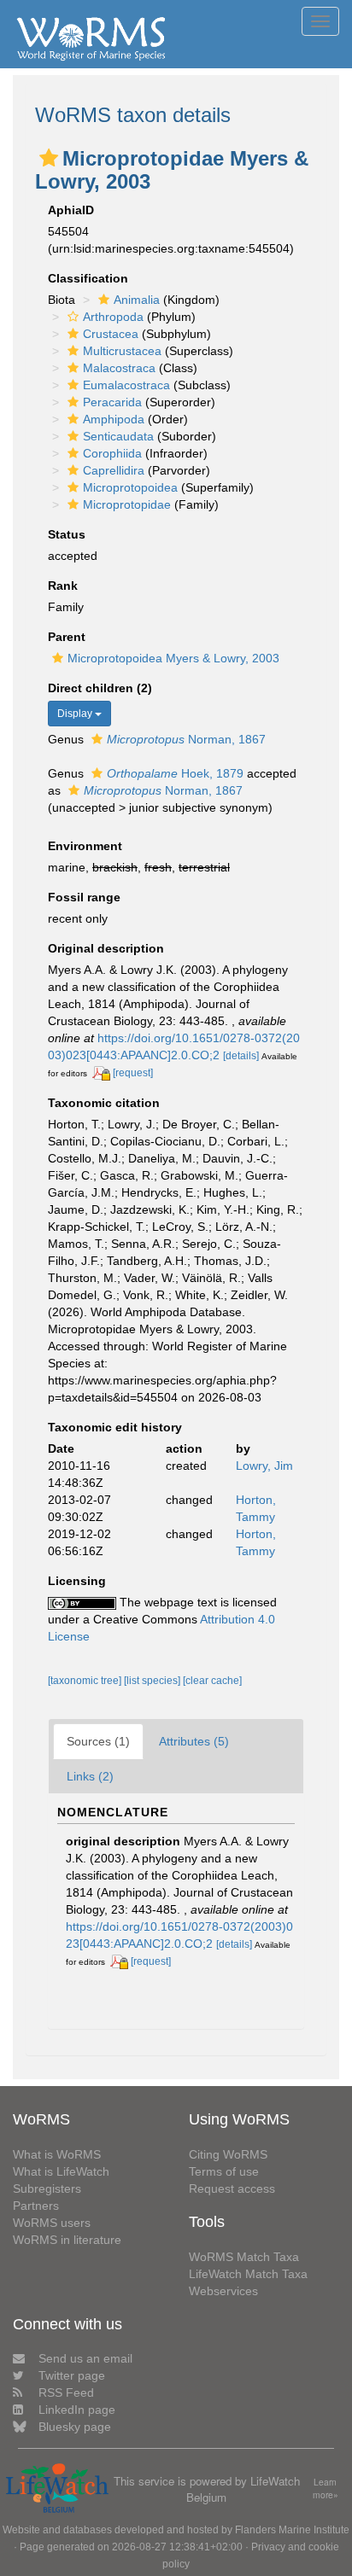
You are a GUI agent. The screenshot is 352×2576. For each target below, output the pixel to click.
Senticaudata (118, 436)
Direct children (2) (100, 688)
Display (76, 714)
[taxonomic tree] (86, 1681)
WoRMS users (52, 2223)
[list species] (153, 1681)
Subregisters (47, 2188)
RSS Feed (66, 2392)
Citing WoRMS (228, 2154)
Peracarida (112, 402)
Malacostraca (119, 368)
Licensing (77, 1581)
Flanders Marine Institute (292, 2530)
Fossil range (84, 897)
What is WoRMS (57, 2154)
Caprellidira (114, 470)
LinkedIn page (77, 2410)
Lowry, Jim (264, 1466)
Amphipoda (114, 419)
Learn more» (326, 2489)
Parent (67, 637)
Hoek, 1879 (175, 773)
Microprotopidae (127, 504)
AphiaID (71, 210)
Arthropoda (113, 317)
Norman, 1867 (186, 739)
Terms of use (224, 2171)
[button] (49, 158)
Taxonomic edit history (115, 1427)
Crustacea (111, 334)
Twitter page (72, 2375)
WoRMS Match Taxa (244, 2257)
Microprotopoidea (130, 487)
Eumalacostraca (126, 385)
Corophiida (112, 453)
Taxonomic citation (104, 1103)
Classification (88, 278)
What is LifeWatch (61, 2171)
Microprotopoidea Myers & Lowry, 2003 (173, 658)
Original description (106, 948)
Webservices (223, 2291)
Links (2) (90, 1776)
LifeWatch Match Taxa (248, 2274)
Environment (85, 846)
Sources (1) (98, 1741)
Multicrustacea (122, 351)
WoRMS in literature (67, 2240)
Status (67, 534)
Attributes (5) (194, 1741)
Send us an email (85, 2358)
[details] (241, 1056)
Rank (63, 586)
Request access (232, 2188)
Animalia (137, 300)
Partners (36, 2206)
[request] (133, 1073)
